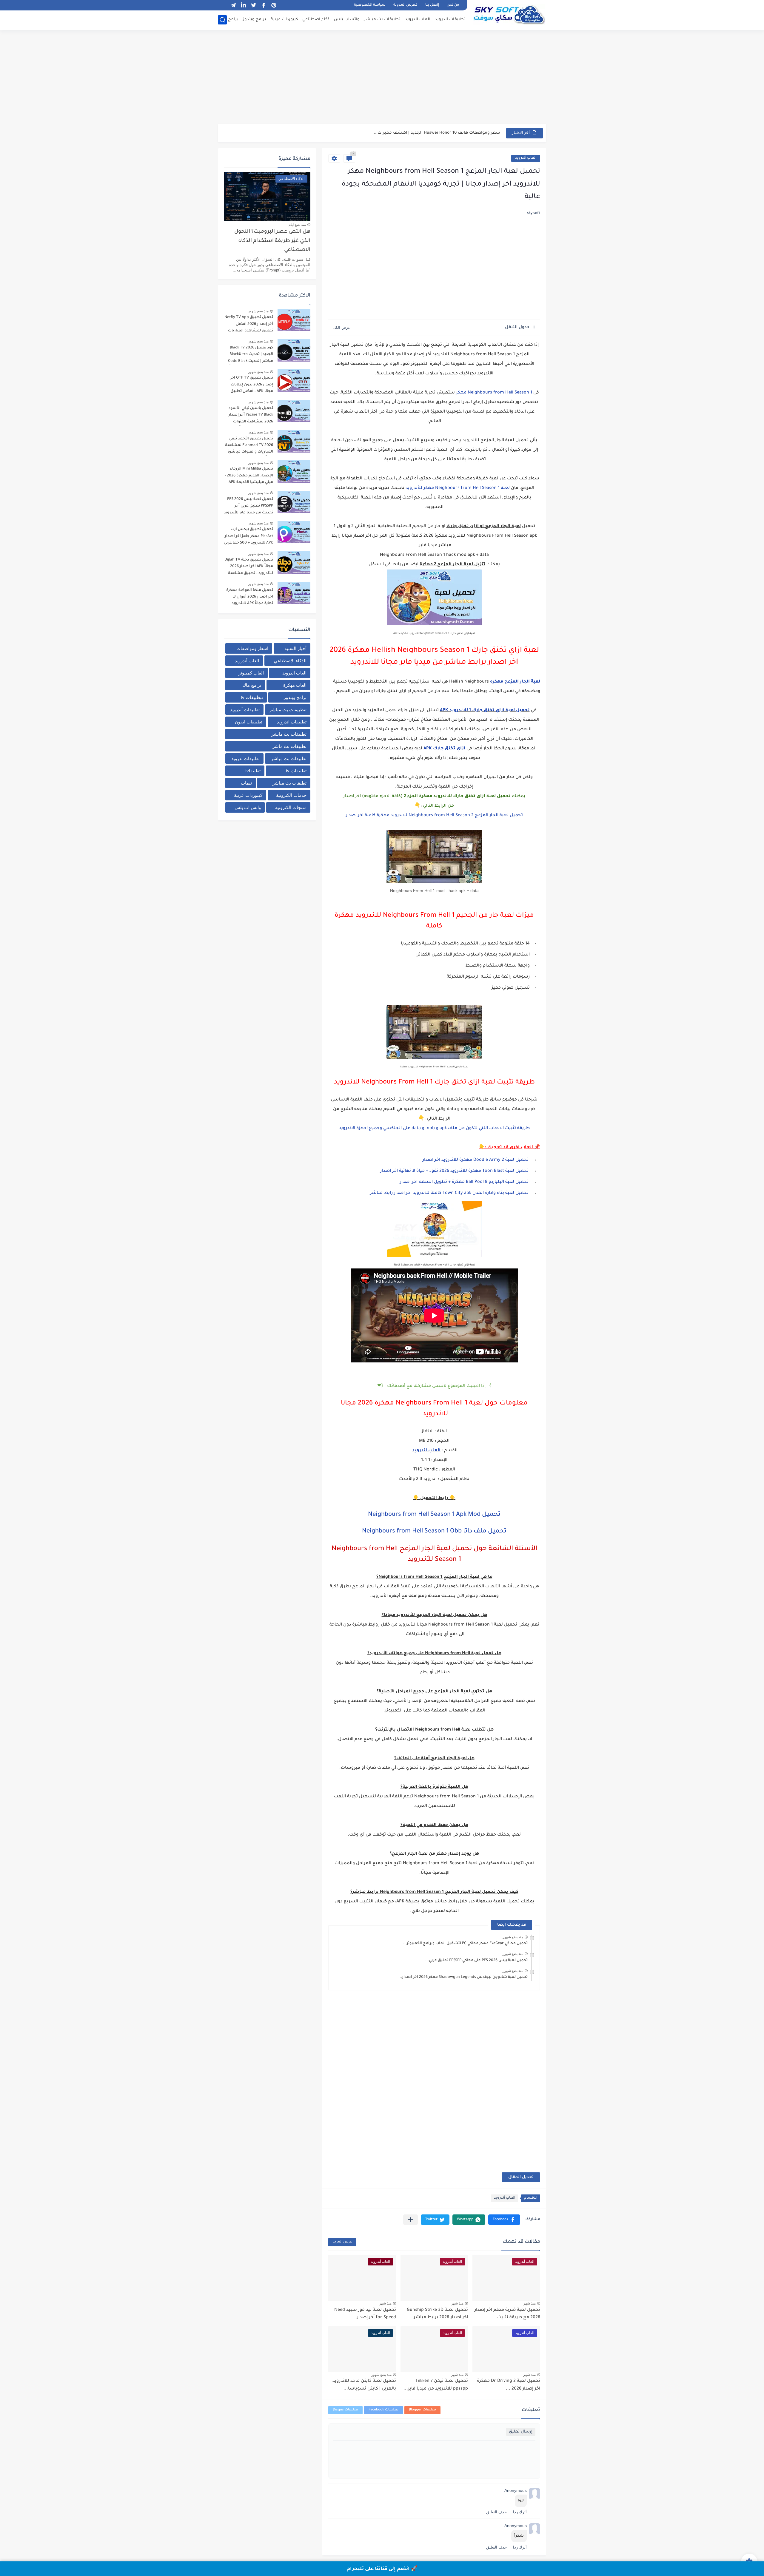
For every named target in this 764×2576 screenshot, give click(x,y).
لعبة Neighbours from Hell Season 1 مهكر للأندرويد (458, 488)
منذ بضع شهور (513, 1937)
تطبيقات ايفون (249, 722)
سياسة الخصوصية (370, 5)
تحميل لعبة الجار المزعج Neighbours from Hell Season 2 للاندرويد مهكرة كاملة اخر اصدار (434, 816)
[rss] (223, 5)
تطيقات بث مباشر (289, 783)
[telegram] (233, 5)
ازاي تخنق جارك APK (444, 749)
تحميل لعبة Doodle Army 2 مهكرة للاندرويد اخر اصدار (475, 1160)
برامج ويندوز (255, 20)
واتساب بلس (347, 20)
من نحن (453, 5)
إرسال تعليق (521, 2432)
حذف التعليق (496, 2512)
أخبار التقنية (295, 648)
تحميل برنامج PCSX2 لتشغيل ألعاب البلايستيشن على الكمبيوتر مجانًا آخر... (430, 133)
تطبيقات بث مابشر (289, 734)
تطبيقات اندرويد (450, 20)
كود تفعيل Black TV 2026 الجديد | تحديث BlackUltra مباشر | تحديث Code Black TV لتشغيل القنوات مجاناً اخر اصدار (251, 355)
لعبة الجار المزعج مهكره (515, 682)
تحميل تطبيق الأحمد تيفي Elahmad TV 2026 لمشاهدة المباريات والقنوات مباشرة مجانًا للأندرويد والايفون (249, 446)
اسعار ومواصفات (252, 648)
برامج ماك (229, 20)
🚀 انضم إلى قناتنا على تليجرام (382, 2569)
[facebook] (264, 5)
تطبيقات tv (296, 771)
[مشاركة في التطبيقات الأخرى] (411, 2220)
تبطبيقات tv (252, 697)
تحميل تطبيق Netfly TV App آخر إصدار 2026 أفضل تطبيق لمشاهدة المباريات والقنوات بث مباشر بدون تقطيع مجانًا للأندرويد (249, 325)
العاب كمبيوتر (251, 673)
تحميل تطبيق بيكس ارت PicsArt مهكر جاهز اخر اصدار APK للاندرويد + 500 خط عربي (248, 536)
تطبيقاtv (253, 771)
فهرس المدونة (405, 5)
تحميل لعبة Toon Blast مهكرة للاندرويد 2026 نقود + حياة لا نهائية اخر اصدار (454, 1171)
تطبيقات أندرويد (245, 710)
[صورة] (294, 320)
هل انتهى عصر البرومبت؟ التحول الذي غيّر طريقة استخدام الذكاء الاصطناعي (272, 241)
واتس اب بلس (248, 807)
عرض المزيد (342, 2242)
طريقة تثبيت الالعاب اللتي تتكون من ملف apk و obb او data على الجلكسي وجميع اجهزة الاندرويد (434, 1129)
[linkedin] (243, 5)
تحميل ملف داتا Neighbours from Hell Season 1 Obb (434, 1532)
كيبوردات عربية (284, 20)
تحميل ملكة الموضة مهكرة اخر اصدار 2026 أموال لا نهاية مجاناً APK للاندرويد (250, 597)
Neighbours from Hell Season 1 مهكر (494, 393)
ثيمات (246, 783)
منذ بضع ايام (297, 225)
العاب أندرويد (526, 158)
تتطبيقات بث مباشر (288, 710)
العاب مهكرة (295, 685)
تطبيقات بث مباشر (382, 20)
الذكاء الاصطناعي (290, 661)
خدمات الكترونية (291, 795)
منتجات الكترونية (291, 807)
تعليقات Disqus (345, 2410)
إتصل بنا (432, 5)
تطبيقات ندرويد (245, 758)
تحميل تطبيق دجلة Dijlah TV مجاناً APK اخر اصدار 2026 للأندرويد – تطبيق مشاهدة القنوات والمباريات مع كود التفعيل (249, 568)
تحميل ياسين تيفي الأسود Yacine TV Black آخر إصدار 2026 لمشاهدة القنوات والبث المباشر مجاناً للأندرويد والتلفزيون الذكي (248, 416)
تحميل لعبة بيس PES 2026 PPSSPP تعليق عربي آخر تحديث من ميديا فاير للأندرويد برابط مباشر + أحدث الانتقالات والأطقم (248, 507)
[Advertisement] (382, 78)
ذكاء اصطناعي (316, 20)
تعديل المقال (521, 2177)
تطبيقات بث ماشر (289, 746)
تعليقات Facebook (383, 2410)
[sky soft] (509, 14)
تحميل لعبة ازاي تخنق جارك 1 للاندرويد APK (485, 711)
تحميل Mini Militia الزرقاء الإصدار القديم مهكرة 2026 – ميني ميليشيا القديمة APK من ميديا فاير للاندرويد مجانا (249, 477)
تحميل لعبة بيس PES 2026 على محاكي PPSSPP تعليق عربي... (476, 1961)
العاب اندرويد (418, 20)
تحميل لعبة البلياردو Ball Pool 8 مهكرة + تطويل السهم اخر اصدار (464, 1182)
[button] (504, 2220)
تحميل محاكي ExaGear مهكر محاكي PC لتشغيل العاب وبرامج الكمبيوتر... (465, 1944)
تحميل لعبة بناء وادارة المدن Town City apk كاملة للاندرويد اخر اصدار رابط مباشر (449, 1193)
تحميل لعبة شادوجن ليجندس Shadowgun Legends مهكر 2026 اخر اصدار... (463, 1977)
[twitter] (253, 5)
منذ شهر (529, 2303)
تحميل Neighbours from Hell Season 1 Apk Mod (434, 1515)
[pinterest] (274, 5)
